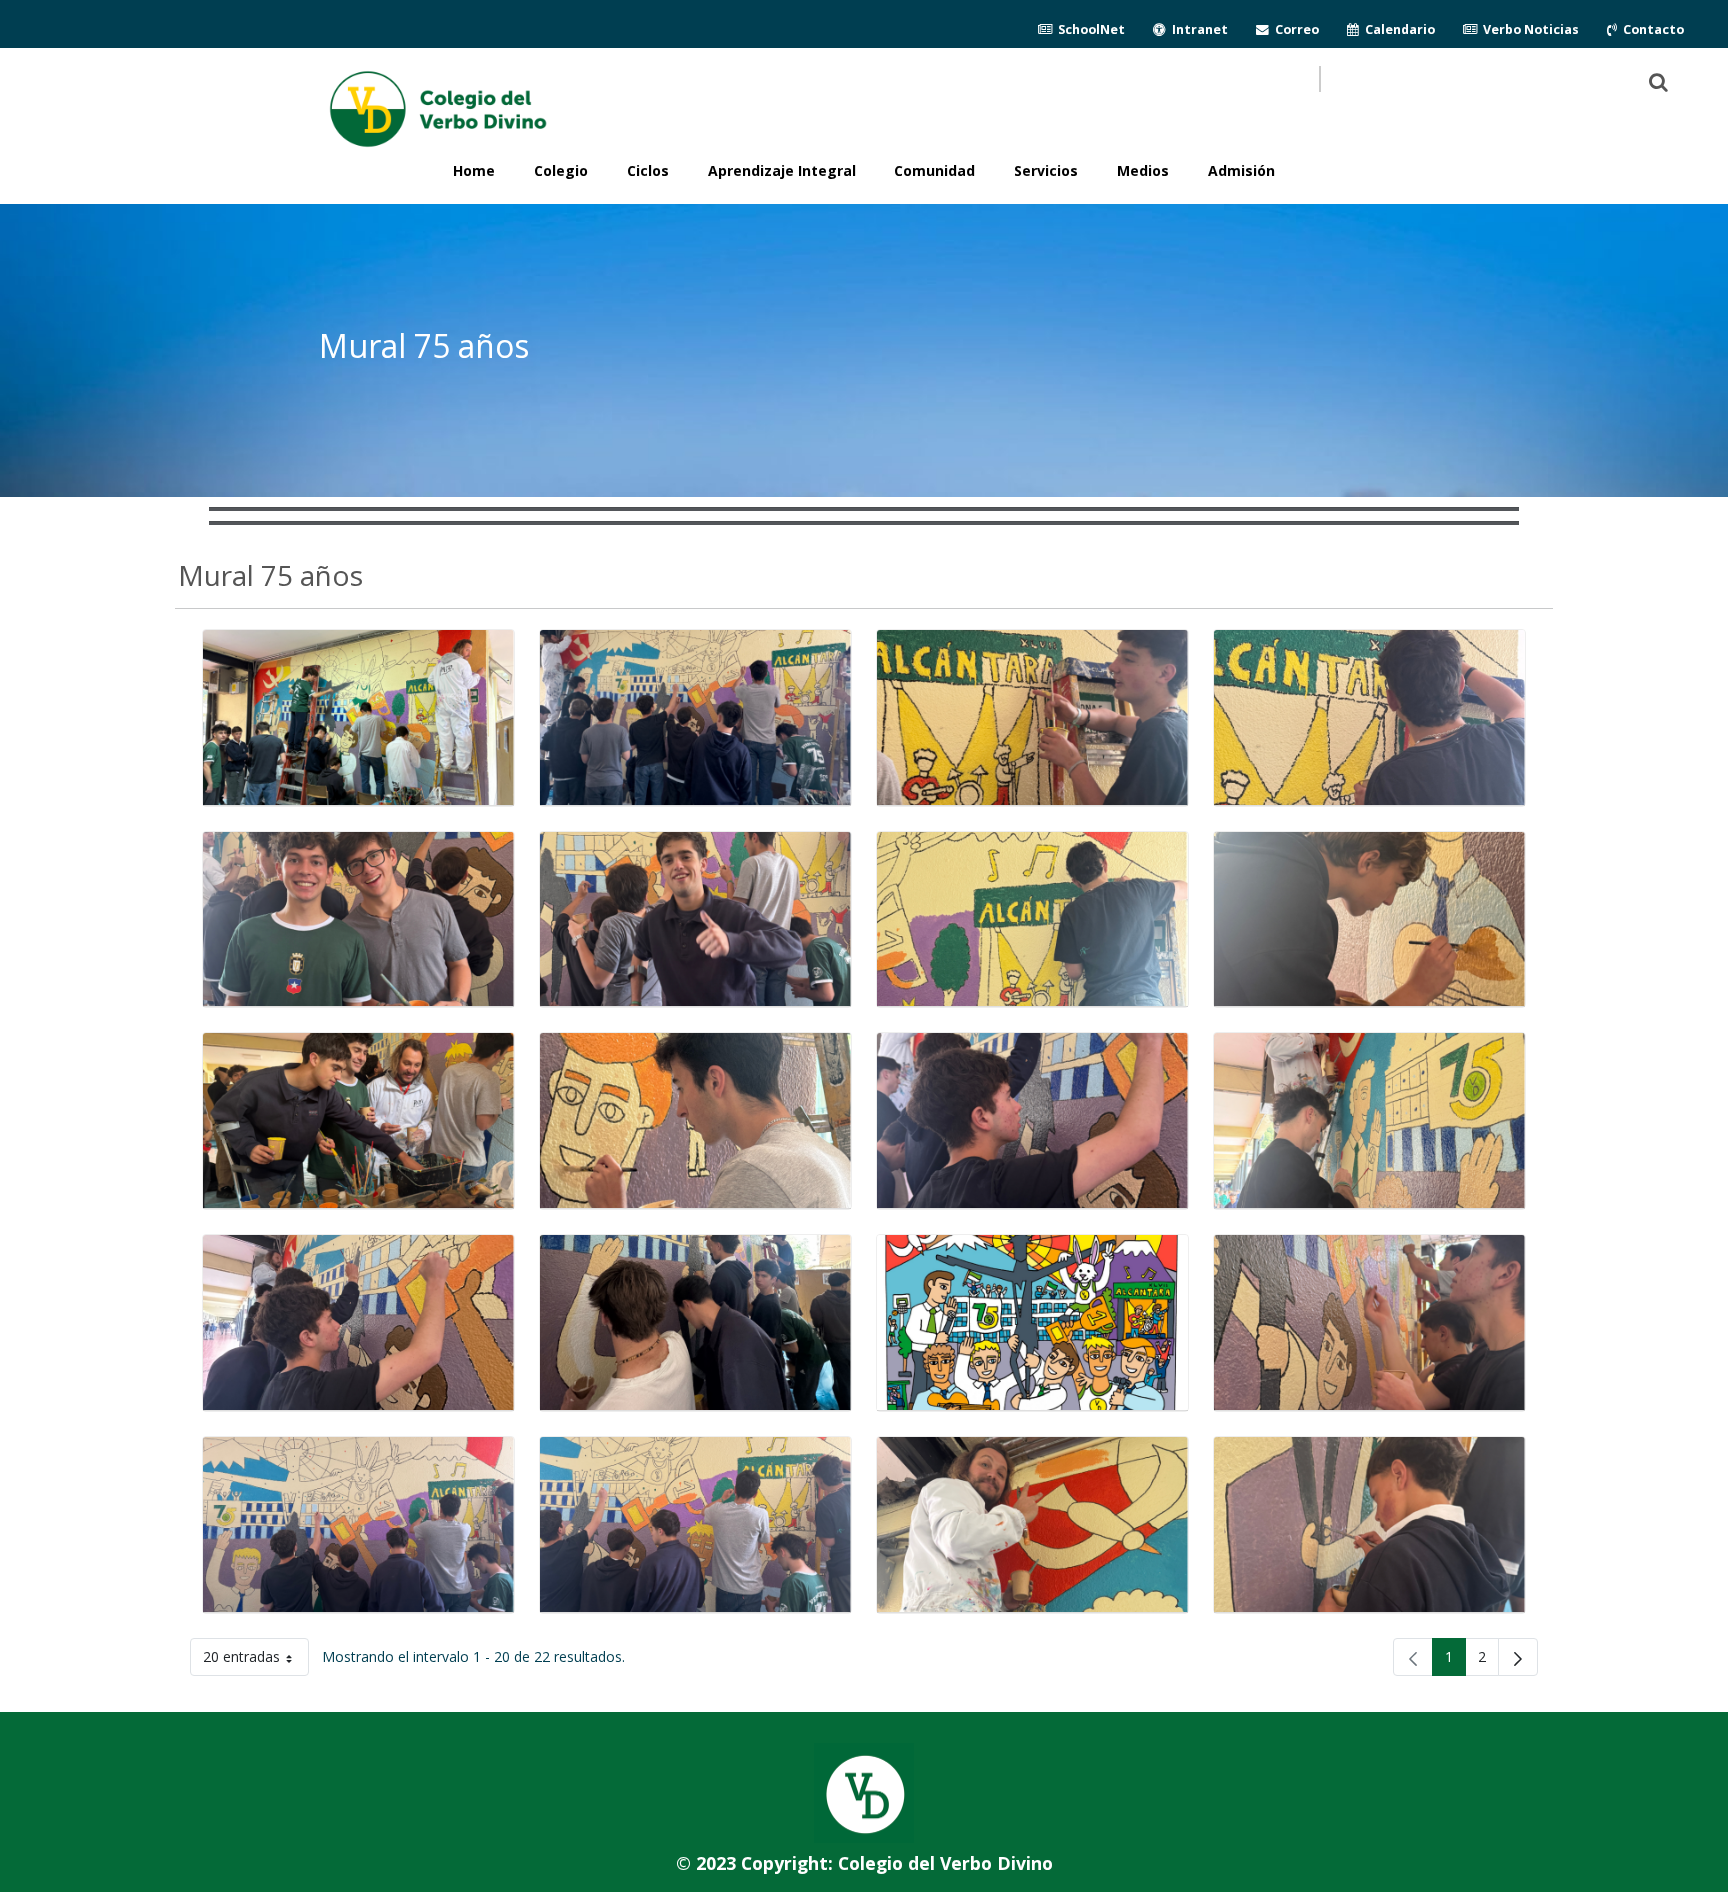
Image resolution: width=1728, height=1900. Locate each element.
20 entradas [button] (256, 1660)
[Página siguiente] (1518, 1657)
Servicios (1046, 170)
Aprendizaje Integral (782, 170)
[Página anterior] (1413, 1657)
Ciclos (648, 170)
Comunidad (934, 170)
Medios (1143, 170)
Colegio (561, 170)
